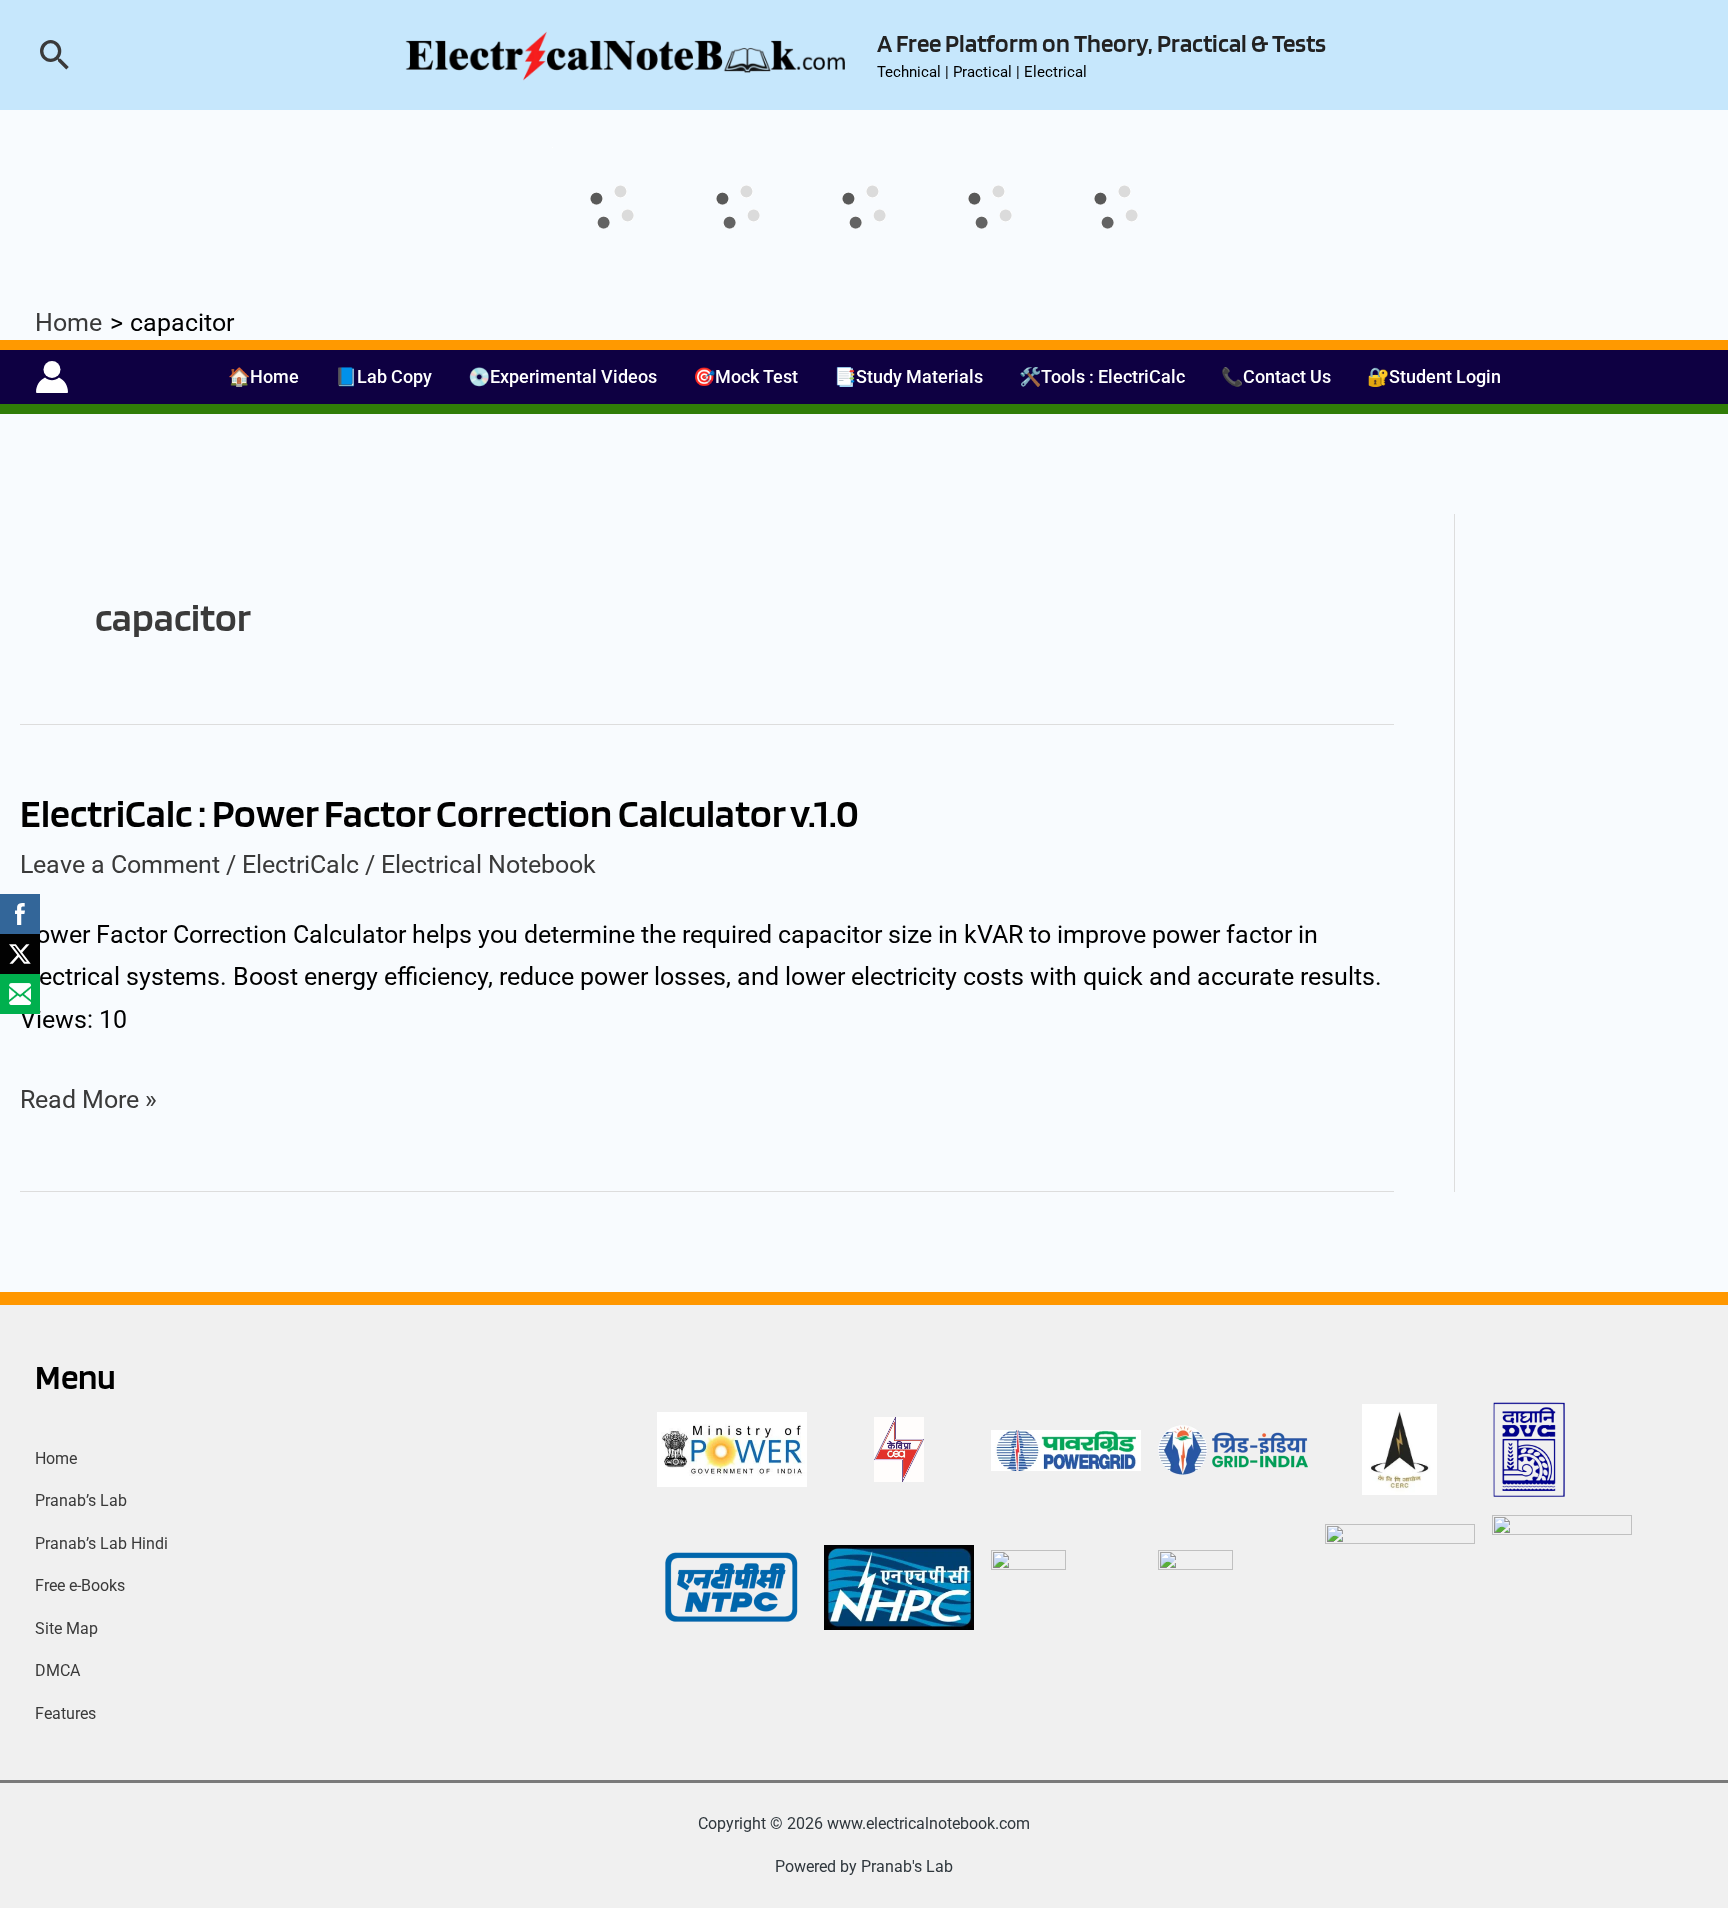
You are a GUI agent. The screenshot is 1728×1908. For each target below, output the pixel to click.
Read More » (88, 1096)
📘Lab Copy (383, 376)
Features (65, 1713)
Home (56, 1458)
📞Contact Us (1276, 376)
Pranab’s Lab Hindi (101, 1543)
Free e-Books (80, 1585)
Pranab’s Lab (81, 1500)
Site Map (66, 1628)
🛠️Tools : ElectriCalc (1102, 376)
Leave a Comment (120, 864)
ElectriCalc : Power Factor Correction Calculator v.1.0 (439, 813)
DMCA (57, 1670)
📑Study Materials (908, 376)
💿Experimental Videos (562, 376)
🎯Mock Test (745, 376)
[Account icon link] (52, 377)
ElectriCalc (300, 864)
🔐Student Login (1434, 376)
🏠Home (263, 376)
